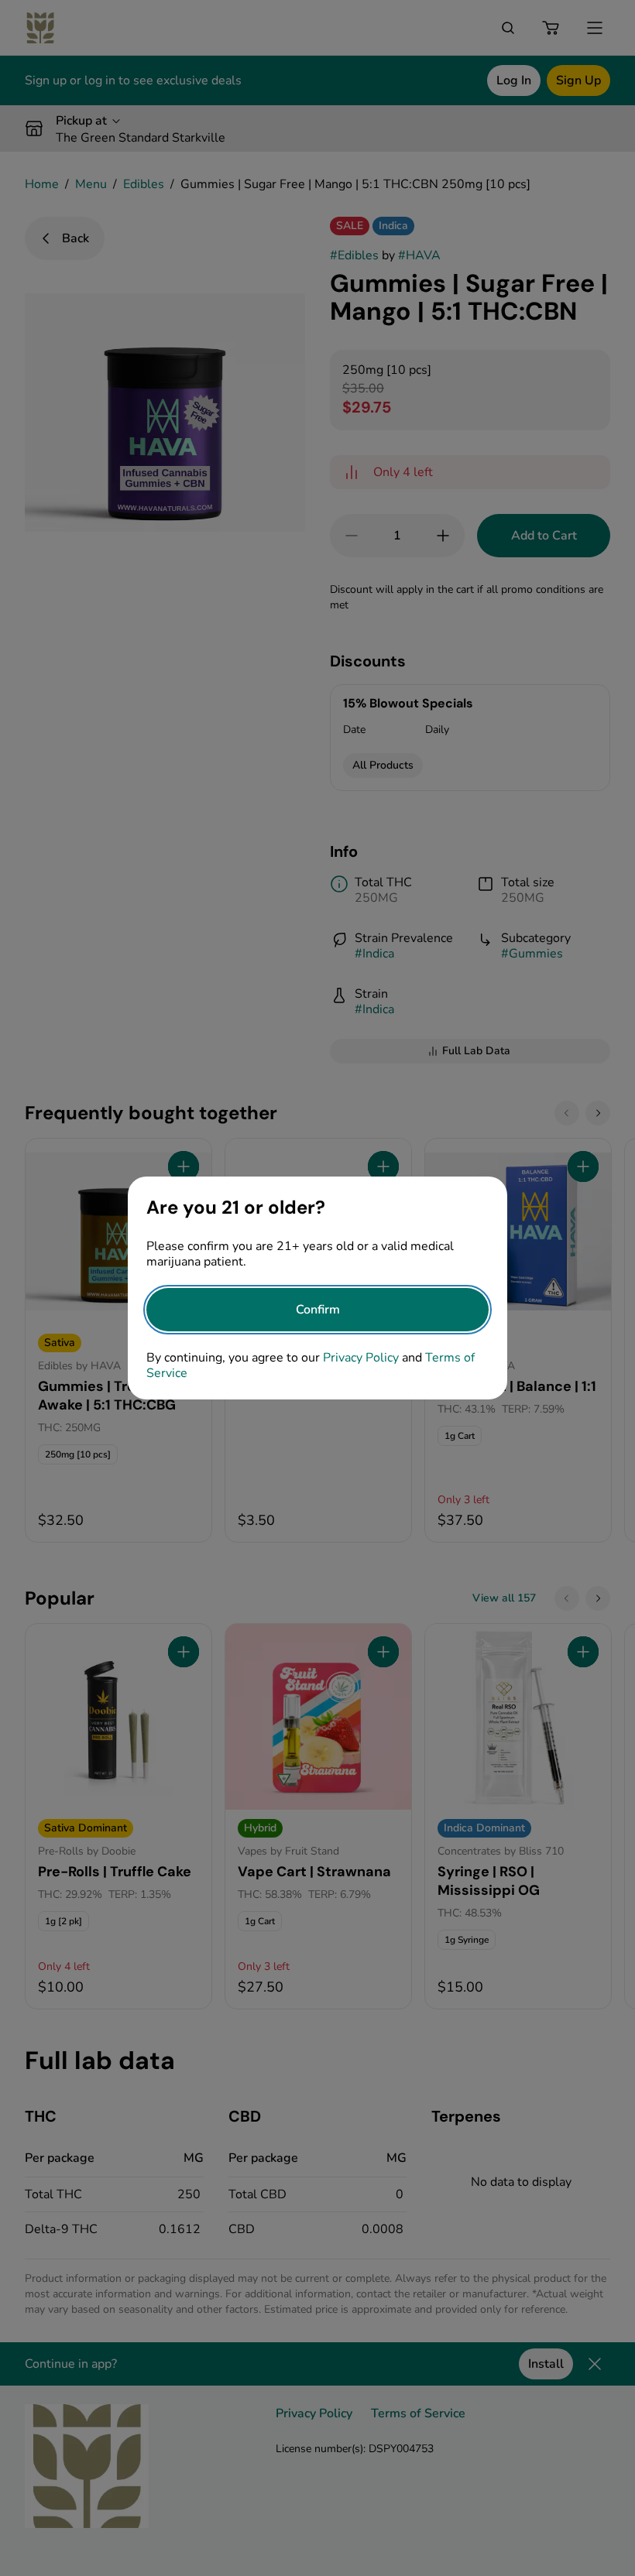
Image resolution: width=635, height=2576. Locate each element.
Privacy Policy (361, 1358)
